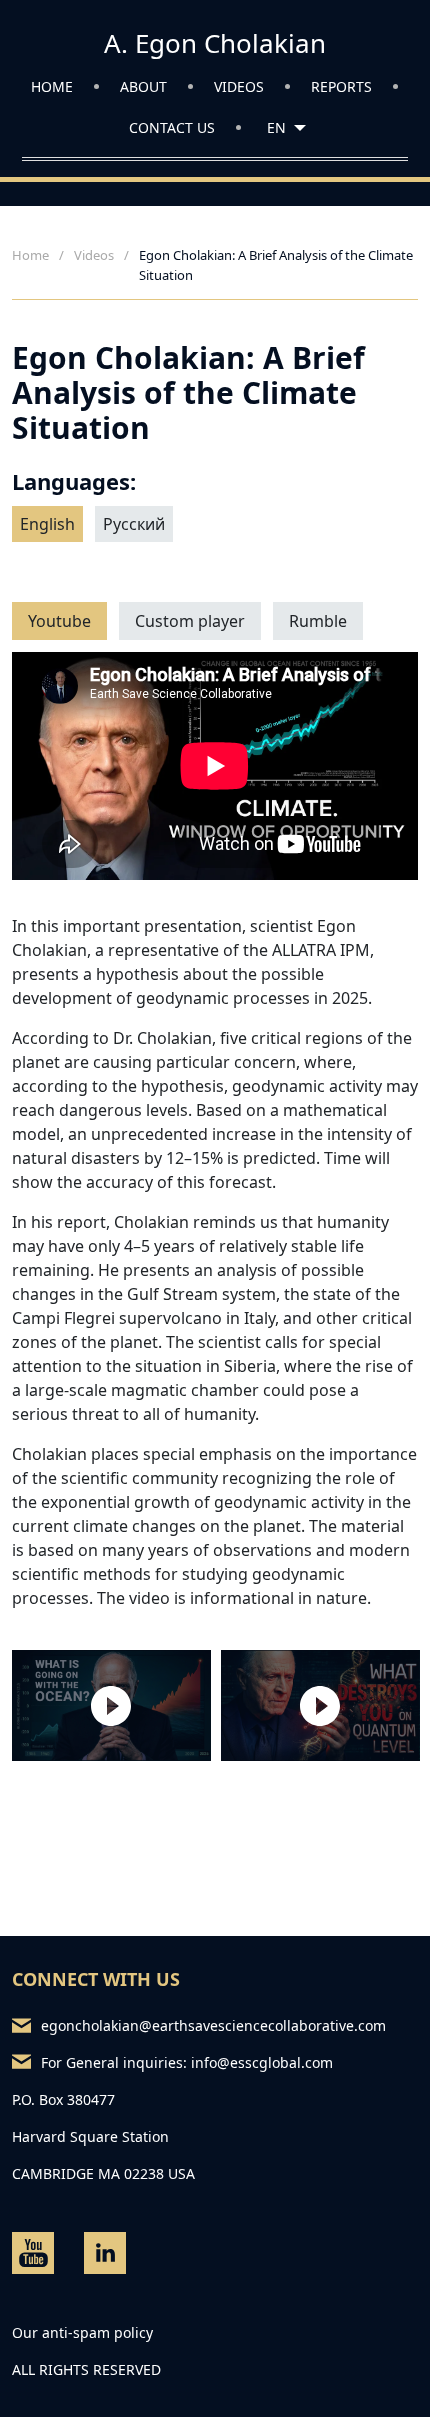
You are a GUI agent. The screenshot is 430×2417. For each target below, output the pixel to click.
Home (52, 86)
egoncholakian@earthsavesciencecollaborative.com (213, 2025)
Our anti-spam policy (82, 2332)
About (143, 86)
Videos (239, 86)
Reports (341, 86)
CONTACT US (172, 127)
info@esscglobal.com (262, 2062)
